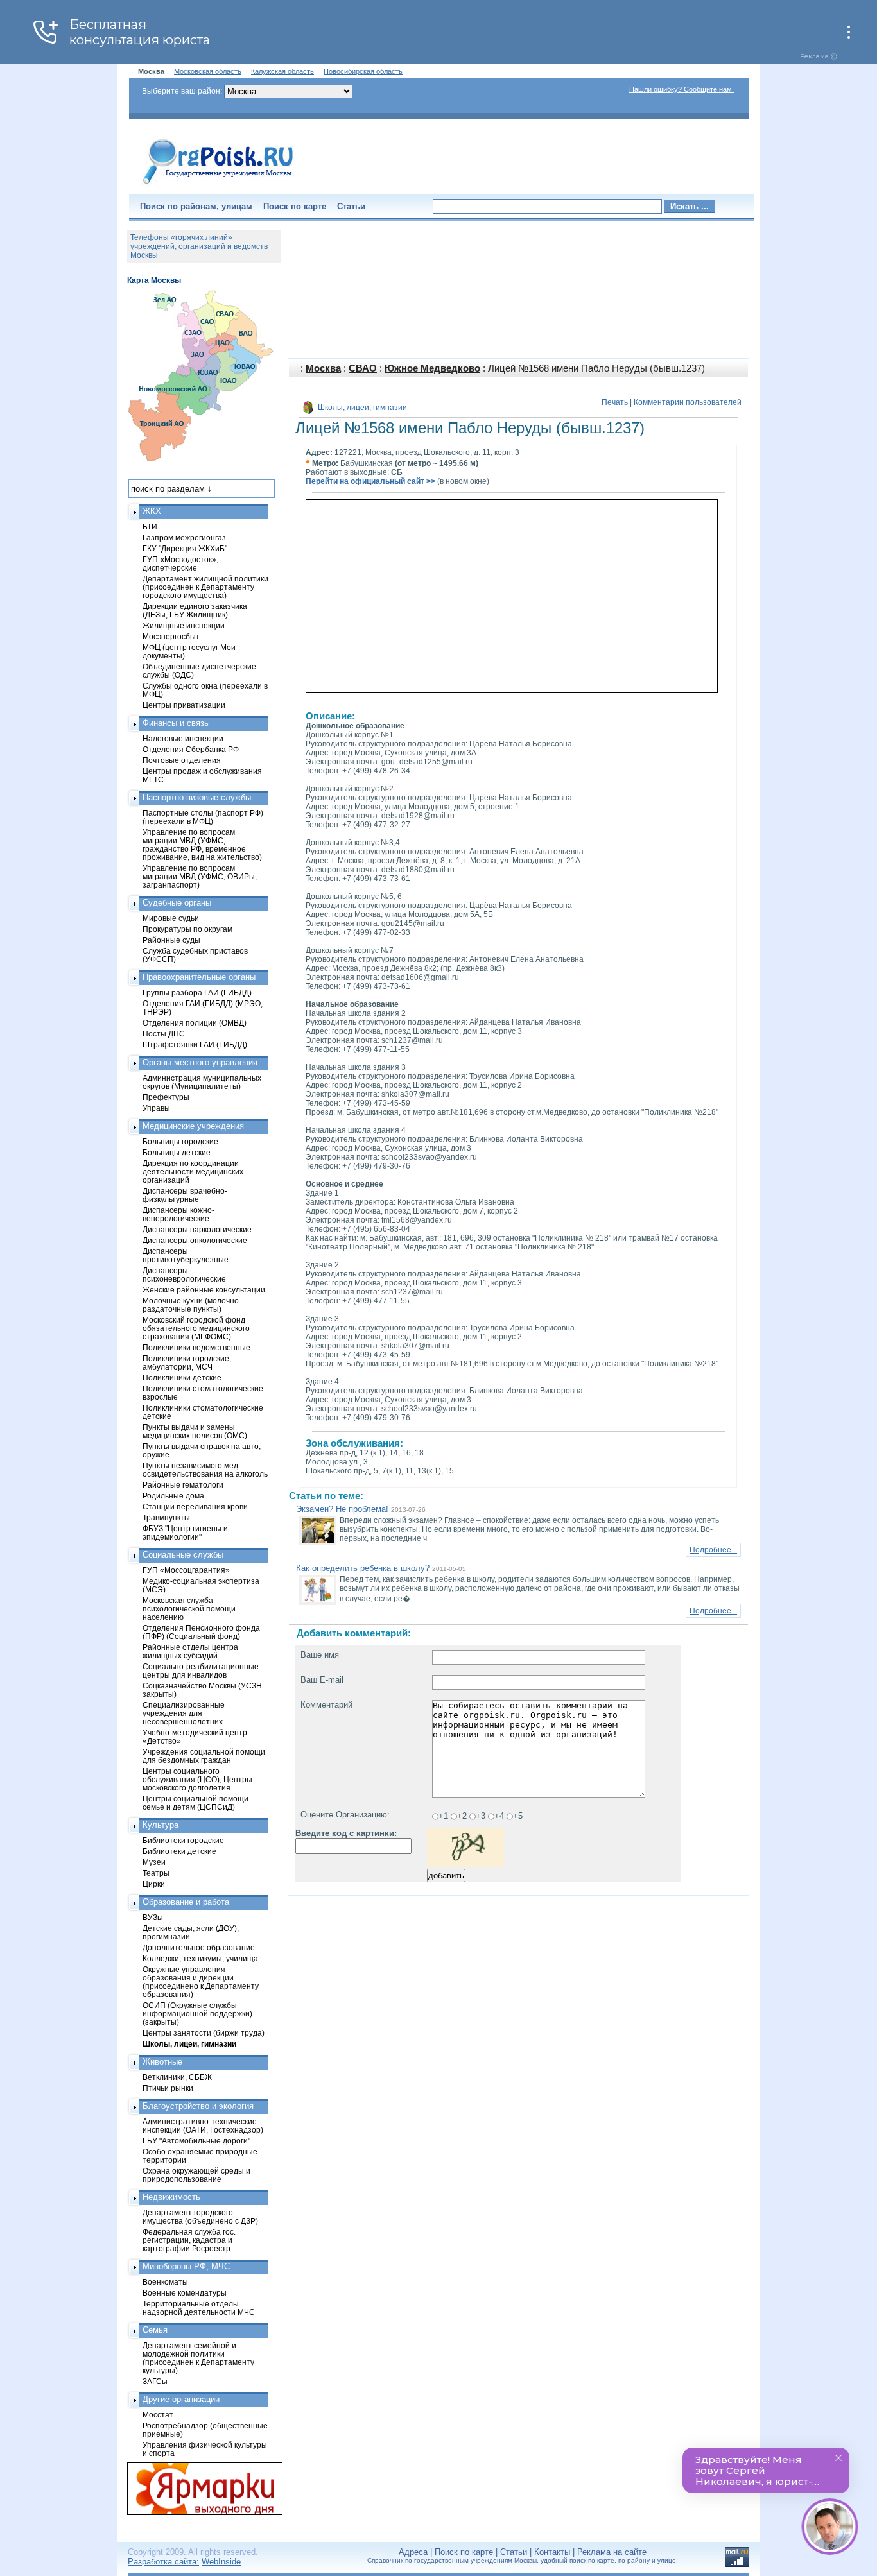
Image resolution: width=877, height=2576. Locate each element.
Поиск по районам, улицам (196, 206)
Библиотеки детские (179, 1851)
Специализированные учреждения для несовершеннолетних (184, 1713)
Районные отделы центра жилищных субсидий (190, 1651)
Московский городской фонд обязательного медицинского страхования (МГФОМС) (196, 1328)
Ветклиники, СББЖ (177, 2077)
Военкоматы (165, 2282)
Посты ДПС (164, 1034)
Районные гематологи (183, 1485)
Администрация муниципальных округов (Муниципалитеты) (202, 1082)
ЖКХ (152, 511)
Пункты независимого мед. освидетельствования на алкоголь (205, 1470)
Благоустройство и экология (198, 2106)
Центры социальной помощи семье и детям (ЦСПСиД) (195, 1803)
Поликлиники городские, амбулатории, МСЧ (187, 1362)
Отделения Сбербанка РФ (191, 749)
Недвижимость (171, 2197)
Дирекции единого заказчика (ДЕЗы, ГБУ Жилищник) (195, 610)
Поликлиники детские (182, 1378)
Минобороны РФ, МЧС (186, 2266)
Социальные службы (183, 1555)
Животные (162, 2062)
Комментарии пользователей (688, 402)
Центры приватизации (184, 705)
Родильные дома (173, 1496)
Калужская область (282, 71)
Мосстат (158, 2415)
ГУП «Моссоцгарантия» (186, 1570)
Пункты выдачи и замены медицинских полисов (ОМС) (195, 1431)
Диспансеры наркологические (197, 1229)
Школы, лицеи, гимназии (362, 408)
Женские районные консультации (204, 1290)
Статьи (351, 206)
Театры (156, 1873)
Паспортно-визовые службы (197, 797)
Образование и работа (186, 1902)
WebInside (221, 2562)
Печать (615, 402)
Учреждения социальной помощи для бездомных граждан (204, 1756)
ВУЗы (153, 1917)
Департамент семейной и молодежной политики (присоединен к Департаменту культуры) (198, 2358)
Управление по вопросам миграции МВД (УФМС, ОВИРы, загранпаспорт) (200, 876)
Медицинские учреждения (193, 1126)
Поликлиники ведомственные (196, 1347)
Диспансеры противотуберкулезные (186, 1255)
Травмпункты (166, 1517)
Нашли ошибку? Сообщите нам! (682, 89)
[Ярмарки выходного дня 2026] (198, 2489)
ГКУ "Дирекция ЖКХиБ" (185, 548)
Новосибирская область (363, 71)
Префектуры (166, 1097)
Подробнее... (713, 1550)
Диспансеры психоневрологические (184, 1275)
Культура (161, 1825)
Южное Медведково (432, 368)
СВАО (363, 368)
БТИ (150, 527)
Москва (323, 368)
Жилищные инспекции (184, 625)
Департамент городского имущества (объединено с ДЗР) (200, 2217)
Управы (156, 1108)
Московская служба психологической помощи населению (189, 1609)
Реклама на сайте (612, 2552)
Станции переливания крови (195, 1507)
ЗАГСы (155, 2381)
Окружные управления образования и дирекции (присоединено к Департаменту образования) (201, 1982)
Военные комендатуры (185, 2293)
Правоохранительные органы (199, 977)
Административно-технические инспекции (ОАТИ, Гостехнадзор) (203, 2125)
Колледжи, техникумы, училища (200, 1958)
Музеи (154, 1862)
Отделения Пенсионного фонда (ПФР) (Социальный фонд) (201, 1632)
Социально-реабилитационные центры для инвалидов (201, 1670)
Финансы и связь (176, 723)
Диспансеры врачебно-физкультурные (185, 1195)
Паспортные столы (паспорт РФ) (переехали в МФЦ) (203, 817)
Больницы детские (177, 1152)
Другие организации (181, 2399)
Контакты (552, 2552)
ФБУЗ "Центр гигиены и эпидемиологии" (185, 1533)
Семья (155, 2330)
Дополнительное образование (199, 1947)
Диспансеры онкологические (195, 1240)
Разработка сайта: (163, 2562)
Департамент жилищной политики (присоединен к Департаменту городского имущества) (205, 587)
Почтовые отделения (182, 760)
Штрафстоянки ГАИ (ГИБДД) (195, 1044)
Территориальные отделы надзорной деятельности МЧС (199, 2308)
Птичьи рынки (168, 2088)
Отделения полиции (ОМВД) (195, 1023)
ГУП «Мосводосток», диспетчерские (180, 563)
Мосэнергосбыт (171, 636)
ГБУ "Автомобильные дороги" (196, 2141)
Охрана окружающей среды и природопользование (196, 2175)
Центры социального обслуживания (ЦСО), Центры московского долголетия (197, 1779)
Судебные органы (177, 903)
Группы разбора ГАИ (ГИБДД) (197, 992)
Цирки (154, 1884)
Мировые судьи (171, 918)
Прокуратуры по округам (187, 929)
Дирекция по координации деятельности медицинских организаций (193, 1172)
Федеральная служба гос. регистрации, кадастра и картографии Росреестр (189, 2240)
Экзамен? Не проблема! (342, 1509)
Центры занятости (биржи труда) (204, 2033)
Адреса (413, 2552)
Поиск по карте (295, 206)
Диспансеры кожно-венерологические (178, 1214)
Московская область (208, 71)
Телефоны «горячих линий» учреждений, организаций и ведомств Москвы (199, 246)
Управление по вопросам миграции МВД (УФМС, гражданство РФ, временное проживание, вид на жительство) (202, 845)
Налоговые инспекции (183, 738)
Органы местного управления (200, 1062)
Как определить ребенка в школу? (363, 1568)
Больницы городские (180, 1141)
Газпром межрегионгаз (184, 537)
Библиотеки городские (183, 1840)
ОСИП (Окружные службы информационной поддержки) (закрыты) (197, 2014)
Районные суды (171, 940)
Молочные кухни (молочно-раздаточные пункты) (192, 1305)
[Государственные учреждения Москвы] (218, 185)
